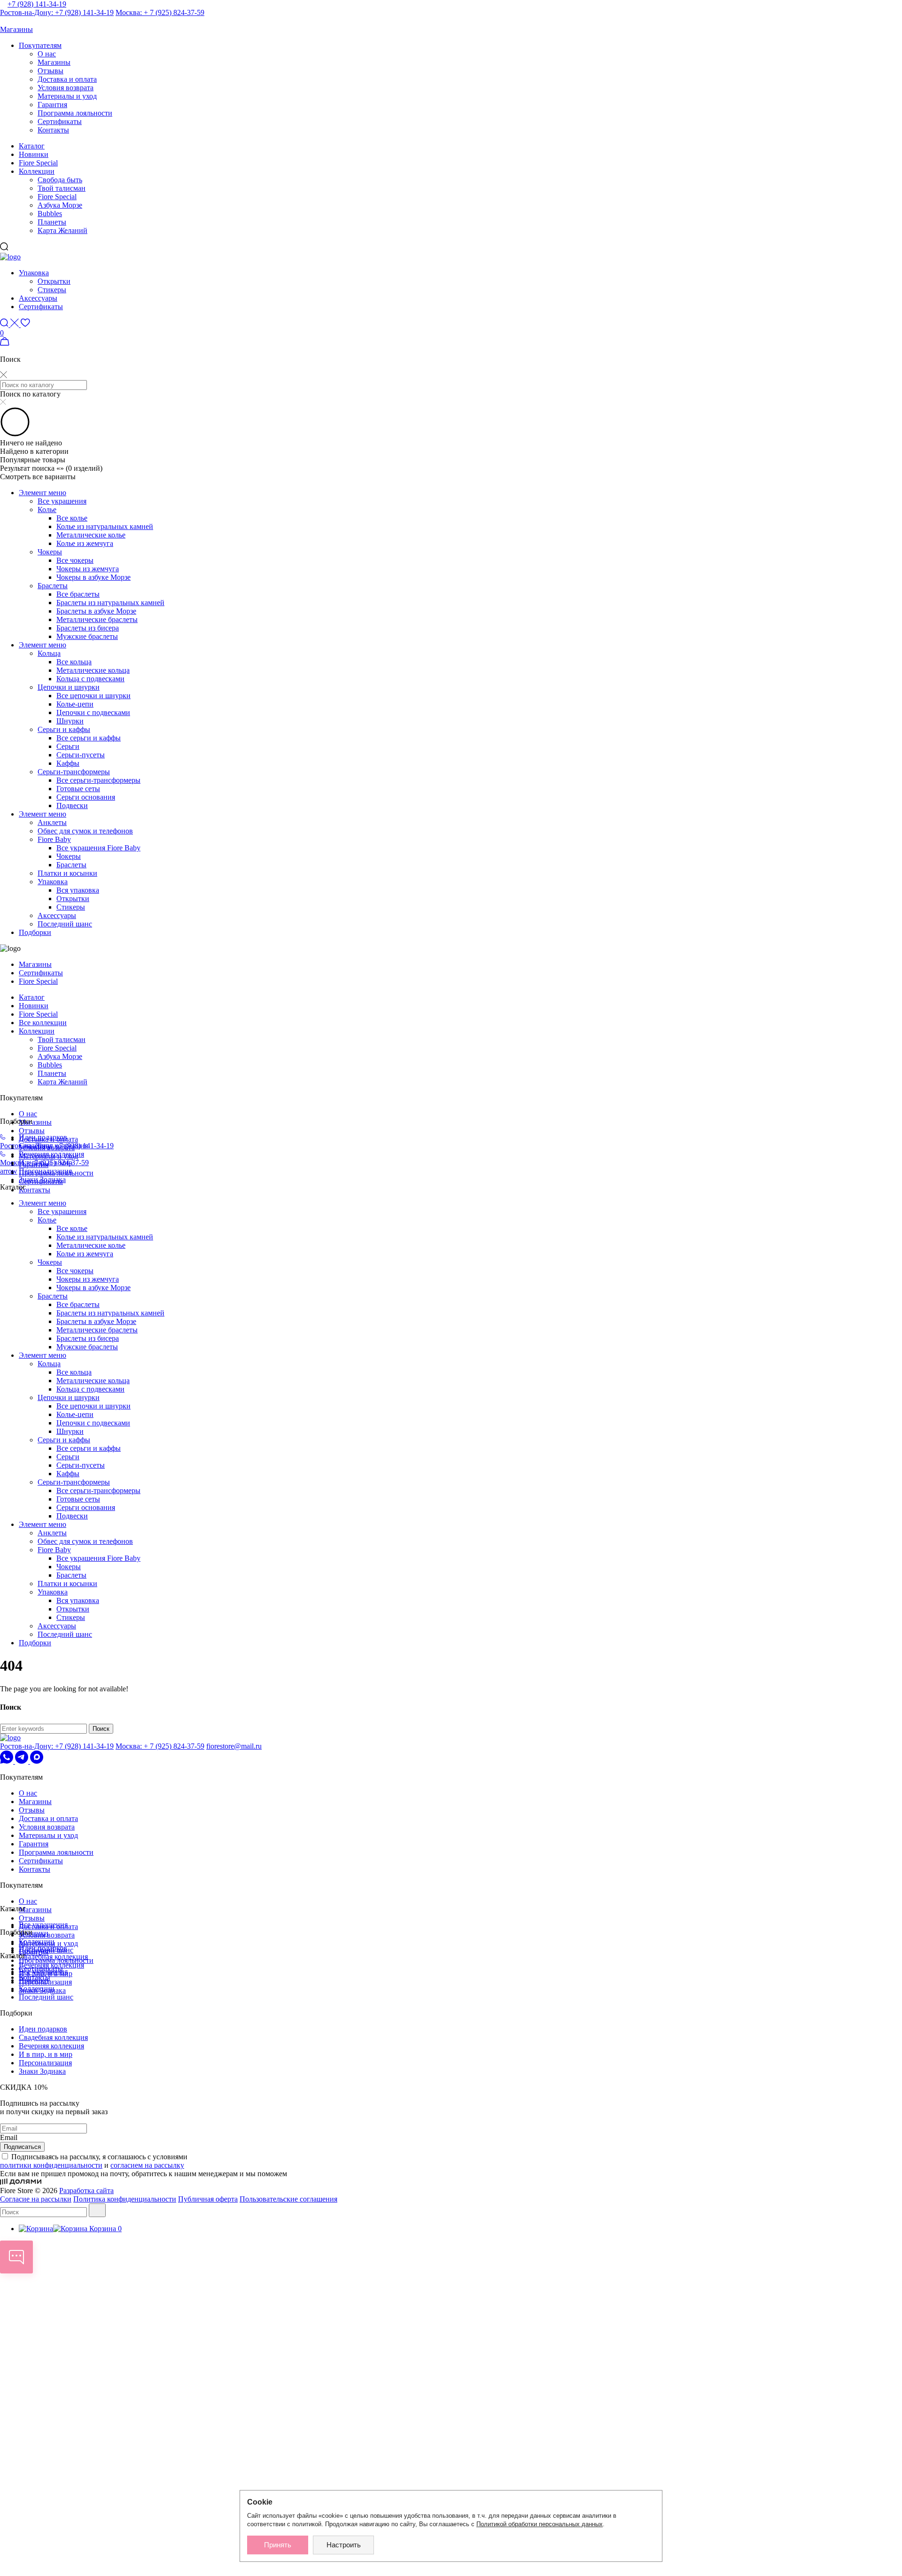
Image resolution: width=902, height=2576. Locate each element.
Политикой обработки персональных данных (540, 2524)
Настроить (344, 2545)
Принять (278, 2545)
